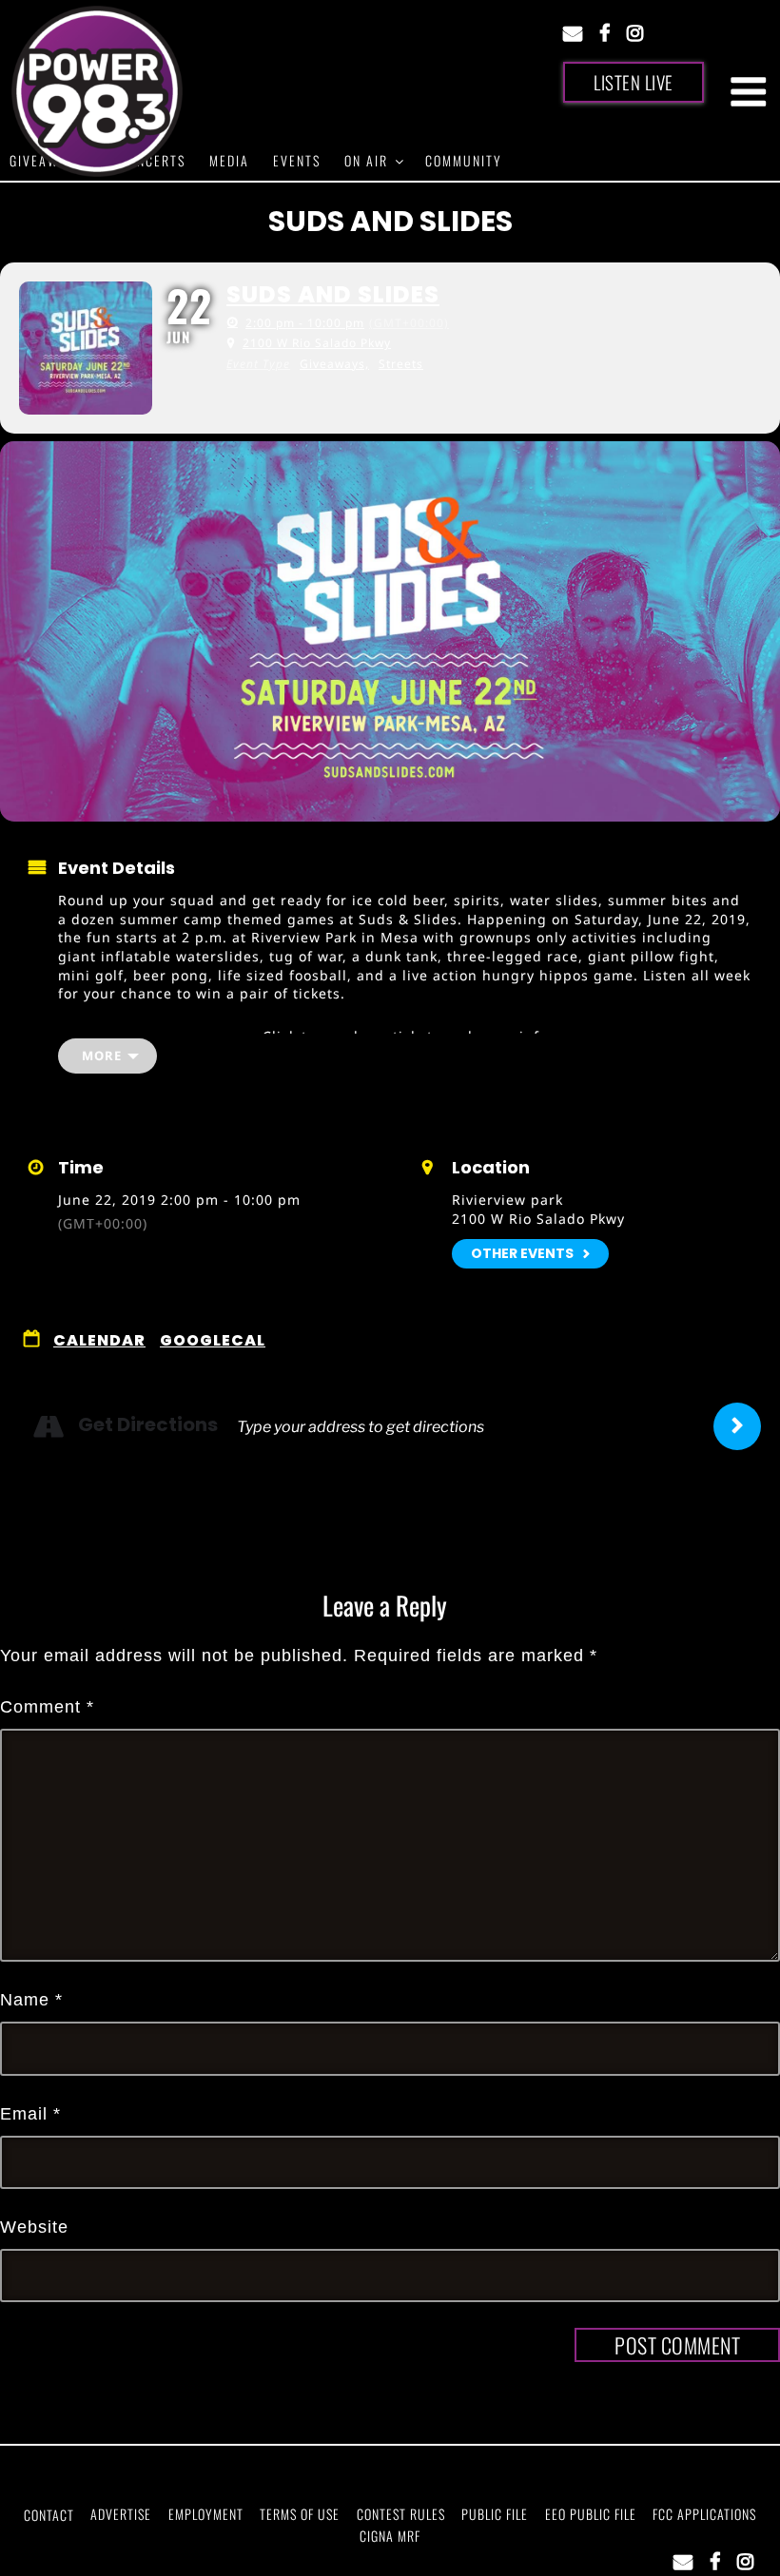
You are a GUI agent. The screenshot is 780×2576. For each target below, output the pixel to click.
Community (464, 160)
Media (229, 160)
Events (297, 160)
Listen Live (634, 82)
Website (34, 2227)
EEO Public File (591, 2514)
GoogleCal (213, 1341)
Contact (49, 2515)
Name (31, 2000)
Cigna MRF (390, 2536)
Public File (495, 2514)
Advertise (121, 2514)
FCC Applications (704, 2514)
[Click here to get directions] (737, 1426)
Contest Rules (401, 2514)
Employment (206, 2514)
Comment (47, 1707)
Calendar (99, 1341)
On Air (366, 160)
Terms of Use (300, 2514)
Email (30, 2114)
